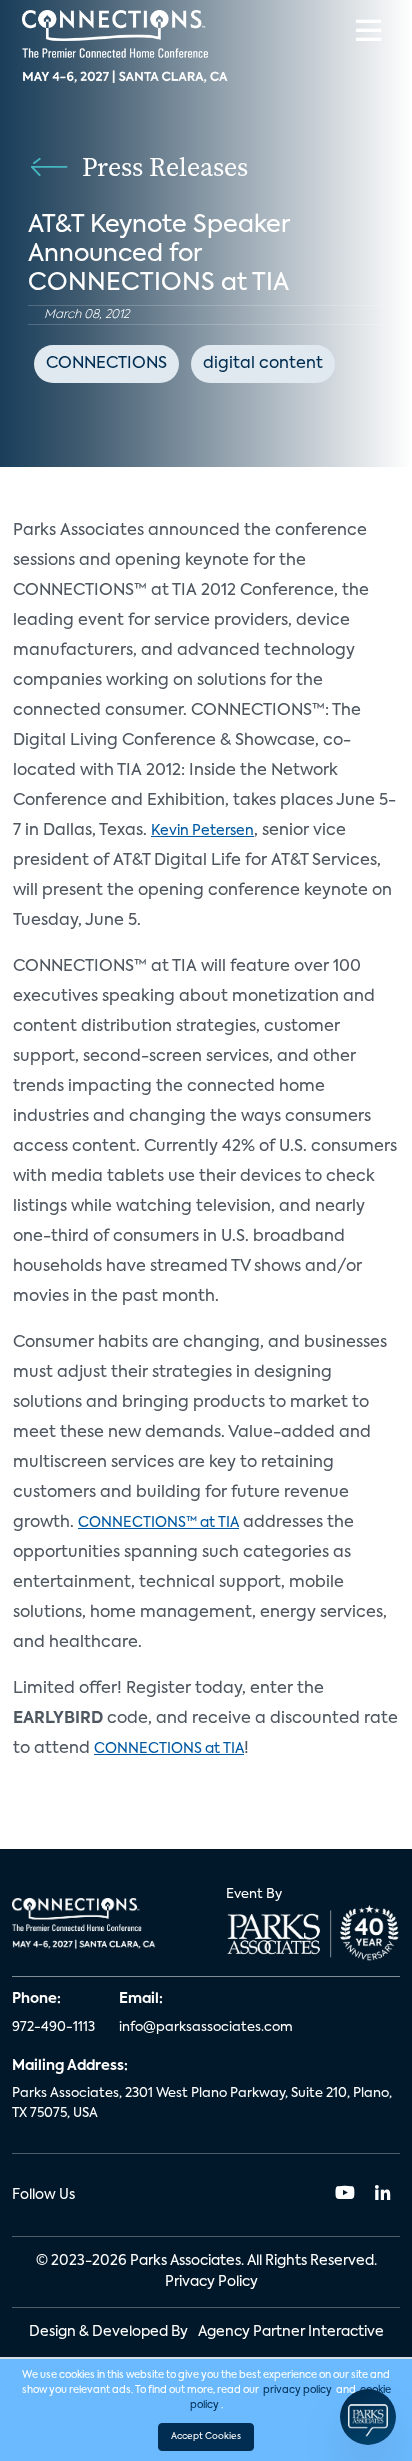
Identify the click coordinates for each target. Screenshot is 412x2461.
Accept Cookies (206, 2436)
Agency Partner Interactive (291, 2332)
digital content (263, 364)
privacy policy (297, 2390)
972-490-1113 (53, 2027)
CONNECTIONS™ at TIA (158, 1523)
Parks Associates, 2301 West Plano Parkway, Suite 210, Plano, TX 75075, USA (202, 2103)
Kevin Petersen (202, 831)
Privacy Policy (211, 2282)
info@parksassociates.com (206, 2027)
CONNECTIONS (106, 364)
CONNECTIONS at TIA (169, 1749)
